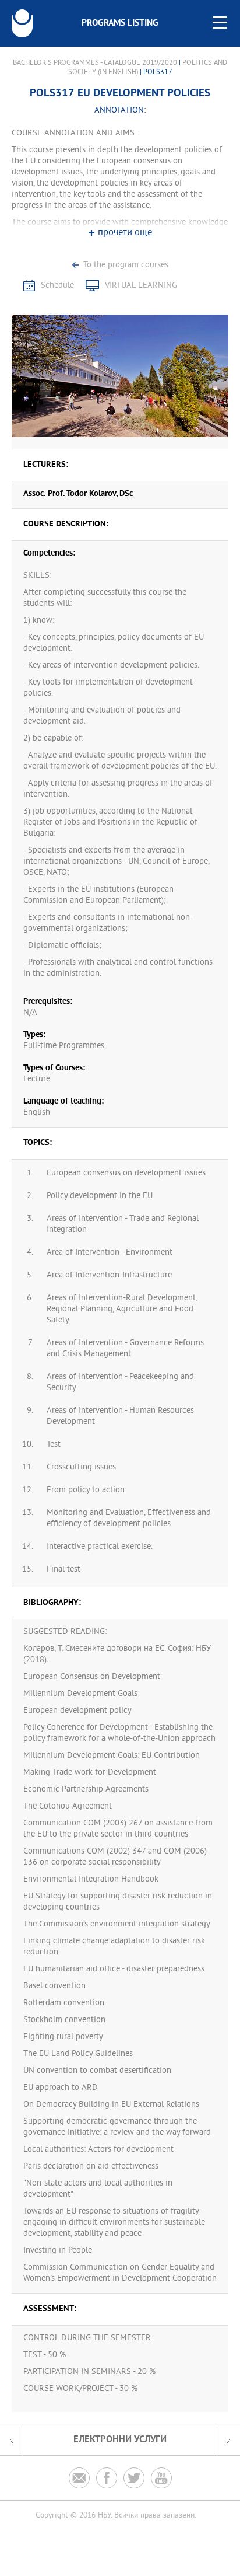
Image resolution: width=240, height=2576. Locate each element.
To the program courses (126, 265)
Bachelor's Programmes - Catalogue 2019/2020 (95, 63)
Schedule (57, 286)
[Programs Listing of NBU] (22, 23)
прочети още (125, 233)
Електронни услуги (120, 2440)
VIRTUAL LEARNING (141, 286)
